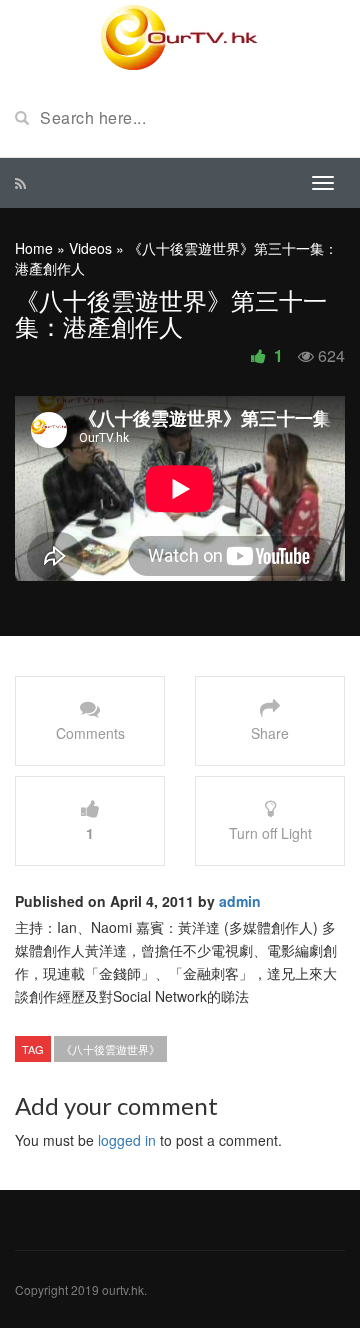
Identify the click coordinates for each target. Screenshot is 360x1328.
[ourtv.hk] (180, 38)
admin (240, 901)
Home (34, 248)
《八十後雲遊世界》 (110, 1049)
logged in (127, 1140)
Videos (90, 248)
